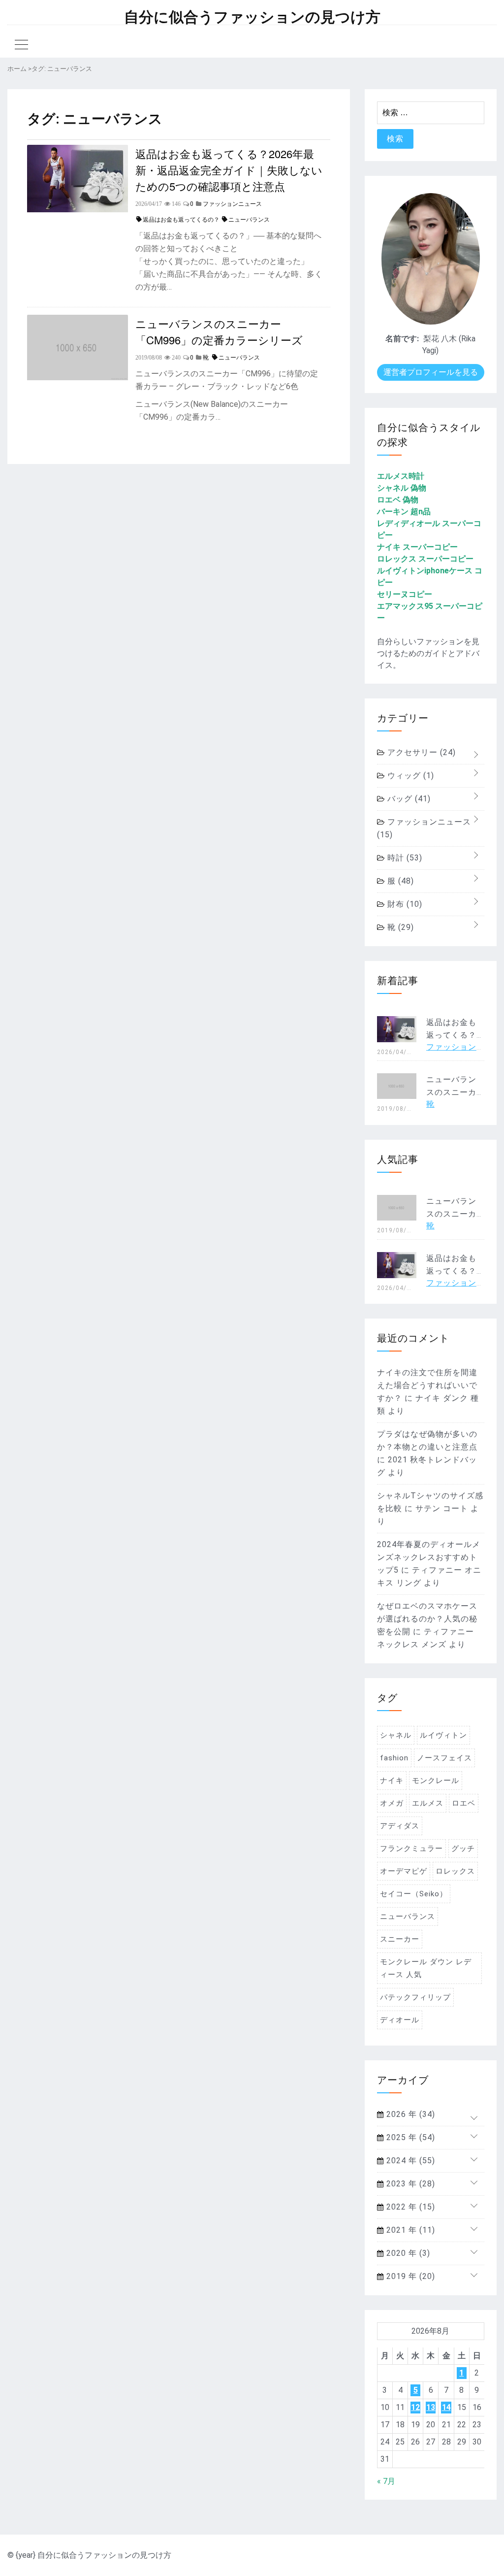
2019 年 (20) (409, 2276)
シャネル (396, 1735)
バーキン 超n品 (404, 512)
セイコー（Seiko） (414, 1894)
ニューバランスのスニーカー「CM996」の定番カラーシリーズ (219, 331)
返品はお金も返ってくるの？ (181, 220)
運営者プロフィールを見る (431, 372)
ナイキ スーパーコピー (417, 547)
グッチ (463, 1849)
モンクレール (436, 1781)
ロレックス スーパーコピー (425, 559)
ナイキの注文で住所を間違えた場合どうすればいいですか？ (427, 1385)
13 (431, 2407)
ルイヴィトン (443, 1735)
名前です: (402, 339)
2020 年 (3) (407, 2253)
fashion (394, 1758)
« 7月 (386, 2481)
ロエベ (464, 1803)
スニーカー (400, 1939)
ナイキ (392, 1781)
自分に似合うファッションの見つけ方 (252, 17)
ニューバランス (249, 220)
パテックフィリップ (415, 1997)
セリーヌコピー (405, 594)
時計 (404, 858)
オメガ (392, 1803)
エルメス (428, 1803)
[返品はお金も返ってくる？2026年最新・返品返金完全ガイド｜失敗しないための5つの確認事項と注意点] (78, 210)
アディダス (400, 1826)
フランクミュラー (411, 1849)
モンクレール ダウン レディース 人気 (426, 1968)
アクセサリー (420, 752)
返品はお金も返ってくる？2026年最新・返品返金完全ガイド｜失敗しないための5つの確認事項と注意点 (229, 170)
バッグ (408, 799)
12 (415, 2407)
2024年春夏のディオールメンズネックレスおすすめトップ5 (429, 1557)
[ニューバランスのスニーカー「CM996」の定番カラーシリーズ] (78, 378)
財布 (404, 904)
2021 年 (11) (409, 2230)
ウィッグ (409, 776)
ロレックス (455, 1871)
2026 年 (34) (409, 2114)
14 (446, 2407)
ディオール (400, 2020)
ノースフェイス (444, 1758)
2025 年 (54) (409, 2137)
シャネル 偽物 (402, 488)
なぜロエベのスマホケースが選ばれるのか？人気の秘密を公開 (427, 1619)
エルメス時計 (401, 476)
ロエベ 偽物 (398, 500)
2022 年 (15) (409, 2207)
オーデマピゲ (404, 1871)
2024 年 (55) (409, 2161)
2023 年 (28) (409, 2184)
